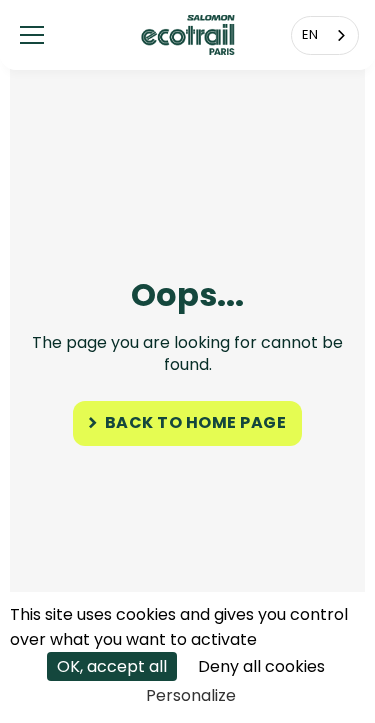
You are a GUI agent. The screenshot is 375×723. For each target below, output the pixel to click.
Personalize (191, 695)
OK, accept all (112, 666)
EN (310, 34)
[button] (32, 35)
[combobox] (325, 35)
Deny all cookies (261, 666)
